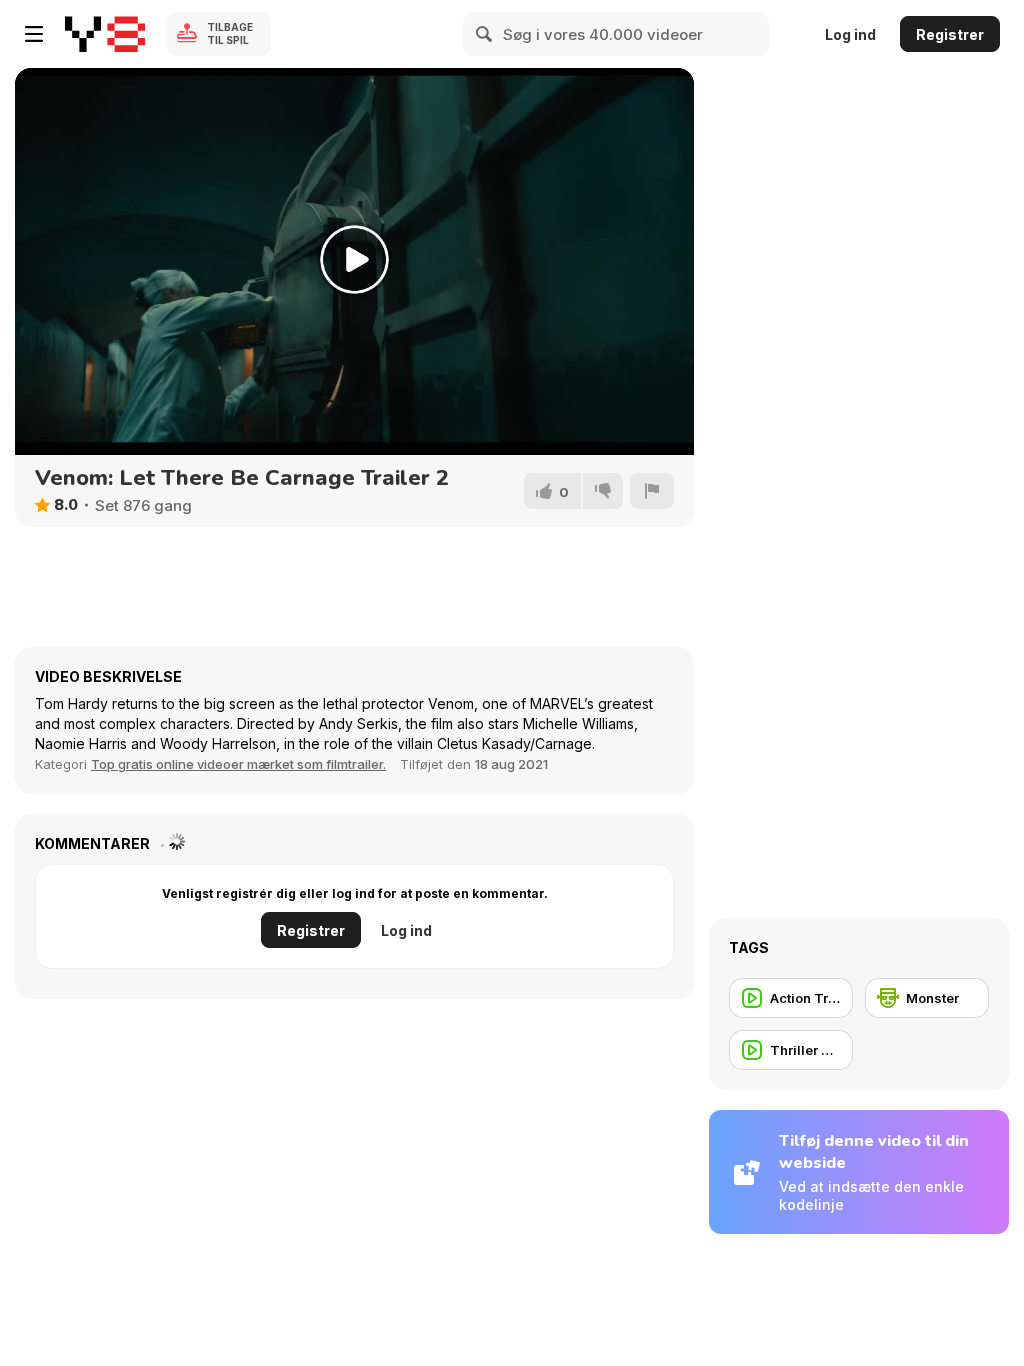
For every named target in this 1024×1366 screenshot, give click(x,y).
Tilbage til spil (230, 33)
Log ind (850, 34)
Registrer (950, 34)
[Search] (485, 34)
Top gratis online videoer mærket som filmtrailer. (238, 764)
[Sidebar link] (34, 34)
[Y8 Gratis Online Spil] (105, 34)
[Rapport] (652, 491)
